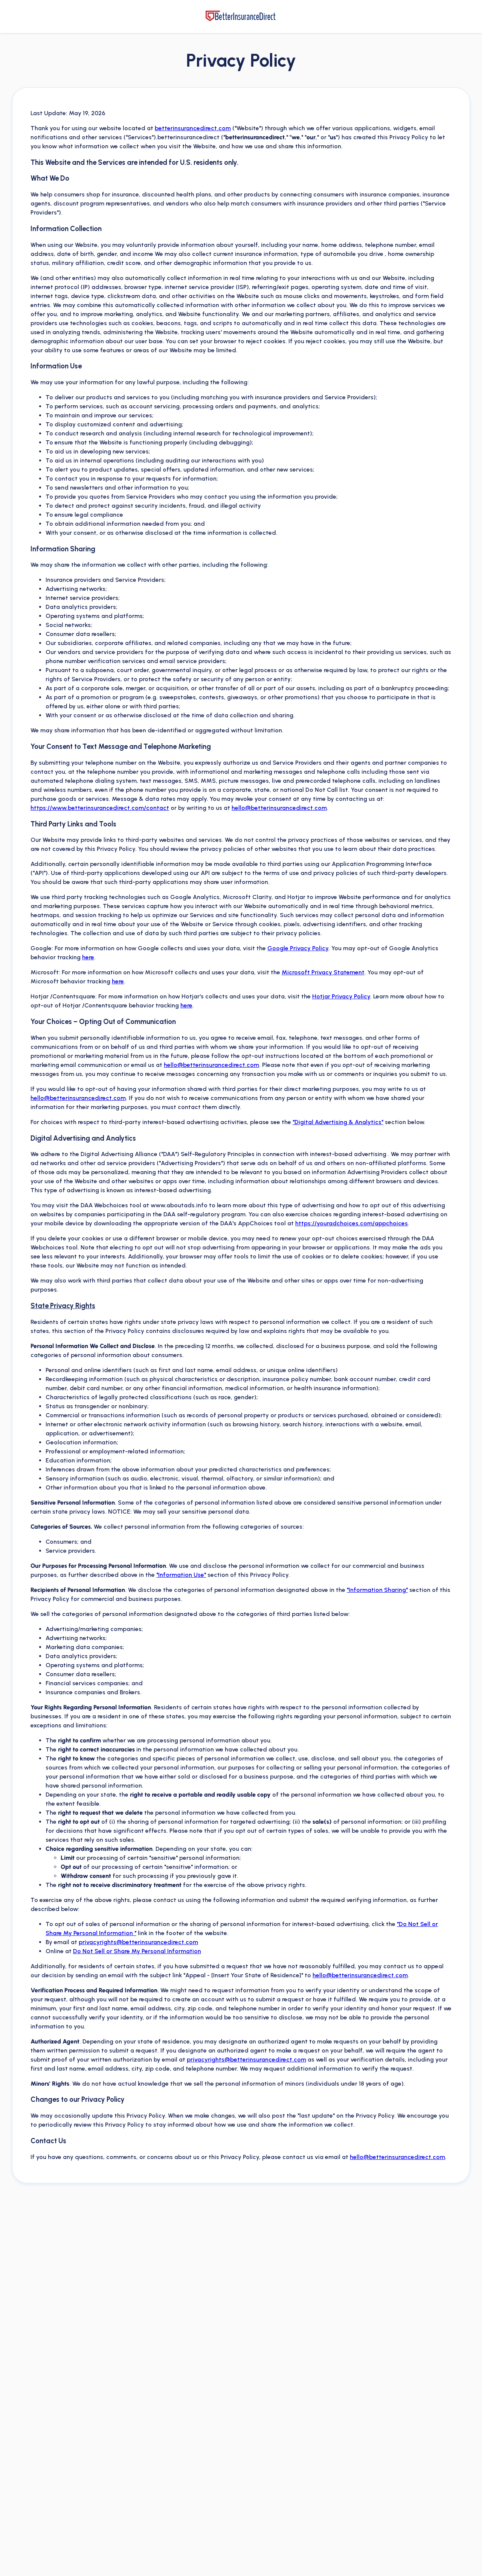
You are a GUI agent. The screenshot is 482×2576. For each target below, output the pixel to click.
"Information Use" (181, 1575)
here (88, 957)
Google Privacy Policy (298, 948)
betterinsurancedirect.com (193, 128)
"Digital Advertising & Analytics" (338, 1122)
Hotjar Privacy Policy (341, 996)
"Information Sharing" (377, 1590)
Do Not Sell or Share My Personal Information (137, 1951)
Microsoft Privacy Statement (323, 972)
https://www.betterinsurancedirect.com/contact (100, 808)
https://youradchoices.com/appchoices (352, 1223)
